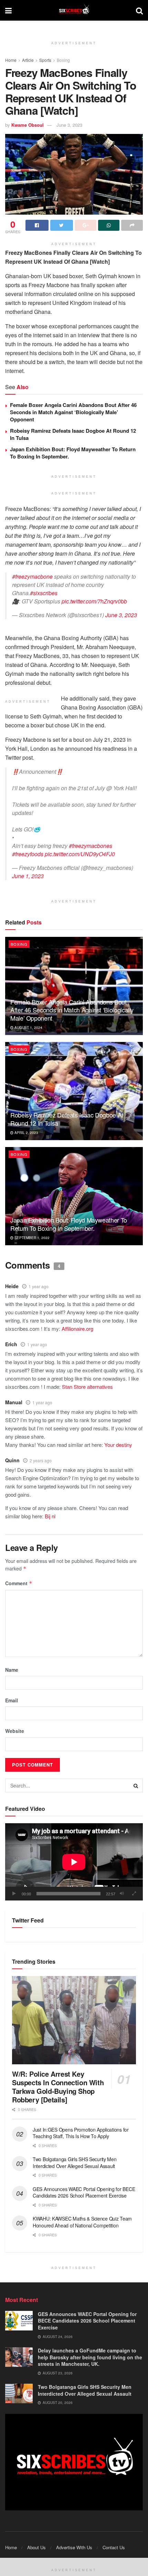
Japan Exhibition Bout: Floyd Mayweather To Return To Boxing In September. (73, 453)
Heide (12, 1286)
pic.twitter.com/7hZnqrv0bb (94, 601)
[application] (74, 1862)
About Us (36, 2547)
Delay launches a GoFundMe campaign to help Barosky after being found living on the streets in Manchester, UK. (90, 2357)
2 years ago (41, 1460)
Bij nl (50, 1516)
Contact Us (114, 2547)
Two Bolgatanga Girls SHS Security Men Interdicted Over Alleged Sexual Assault (75, 2163)
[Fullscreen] (134, 1894)
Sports (45, 60)
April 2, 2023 (26, 1133)
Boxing (63, 60)
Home (11, 60)
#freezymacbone (32, 576)
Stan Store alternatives (87, 1387)
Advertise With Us (74, 2547)
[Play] (14, 1894)
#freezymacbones (91, 846)
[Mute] (122, 1894)
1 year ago (39, 1286)
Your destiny (118, 1445)
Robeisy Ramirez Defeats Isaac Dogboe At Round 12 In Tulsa (73, 434)
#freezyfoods (28, 854)
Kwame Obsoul (28, 125)
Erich (11, 1344)
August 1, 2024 (28, 1028)
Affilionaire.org (77, 1329)
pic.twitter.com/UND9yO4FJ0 (80, 854)
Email (12, 1700)
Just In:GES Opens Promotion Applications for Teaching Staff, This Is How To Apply (81, 2133)
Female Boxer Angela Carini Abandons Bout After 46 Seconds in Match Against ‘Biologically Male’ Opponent (73, 412)
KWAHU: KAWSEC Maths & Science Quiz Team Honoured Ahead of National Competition (82, 2222)
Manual (14, 1402)
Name (12, 1670)
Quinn (12, 1460)
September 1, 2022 (31, 1238)
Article (28, 60)
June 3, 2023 (69, 125)
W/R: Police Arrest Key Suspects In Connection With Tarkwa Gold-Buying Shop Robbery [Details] (58, 2087)
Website (15, 1731)
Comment (19, 1583)
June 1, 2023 (28, 876)
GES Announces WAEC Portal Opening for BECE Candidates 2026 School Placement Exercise (84, 2192)
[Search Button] (136, 1785)
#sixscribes (44, 593)
